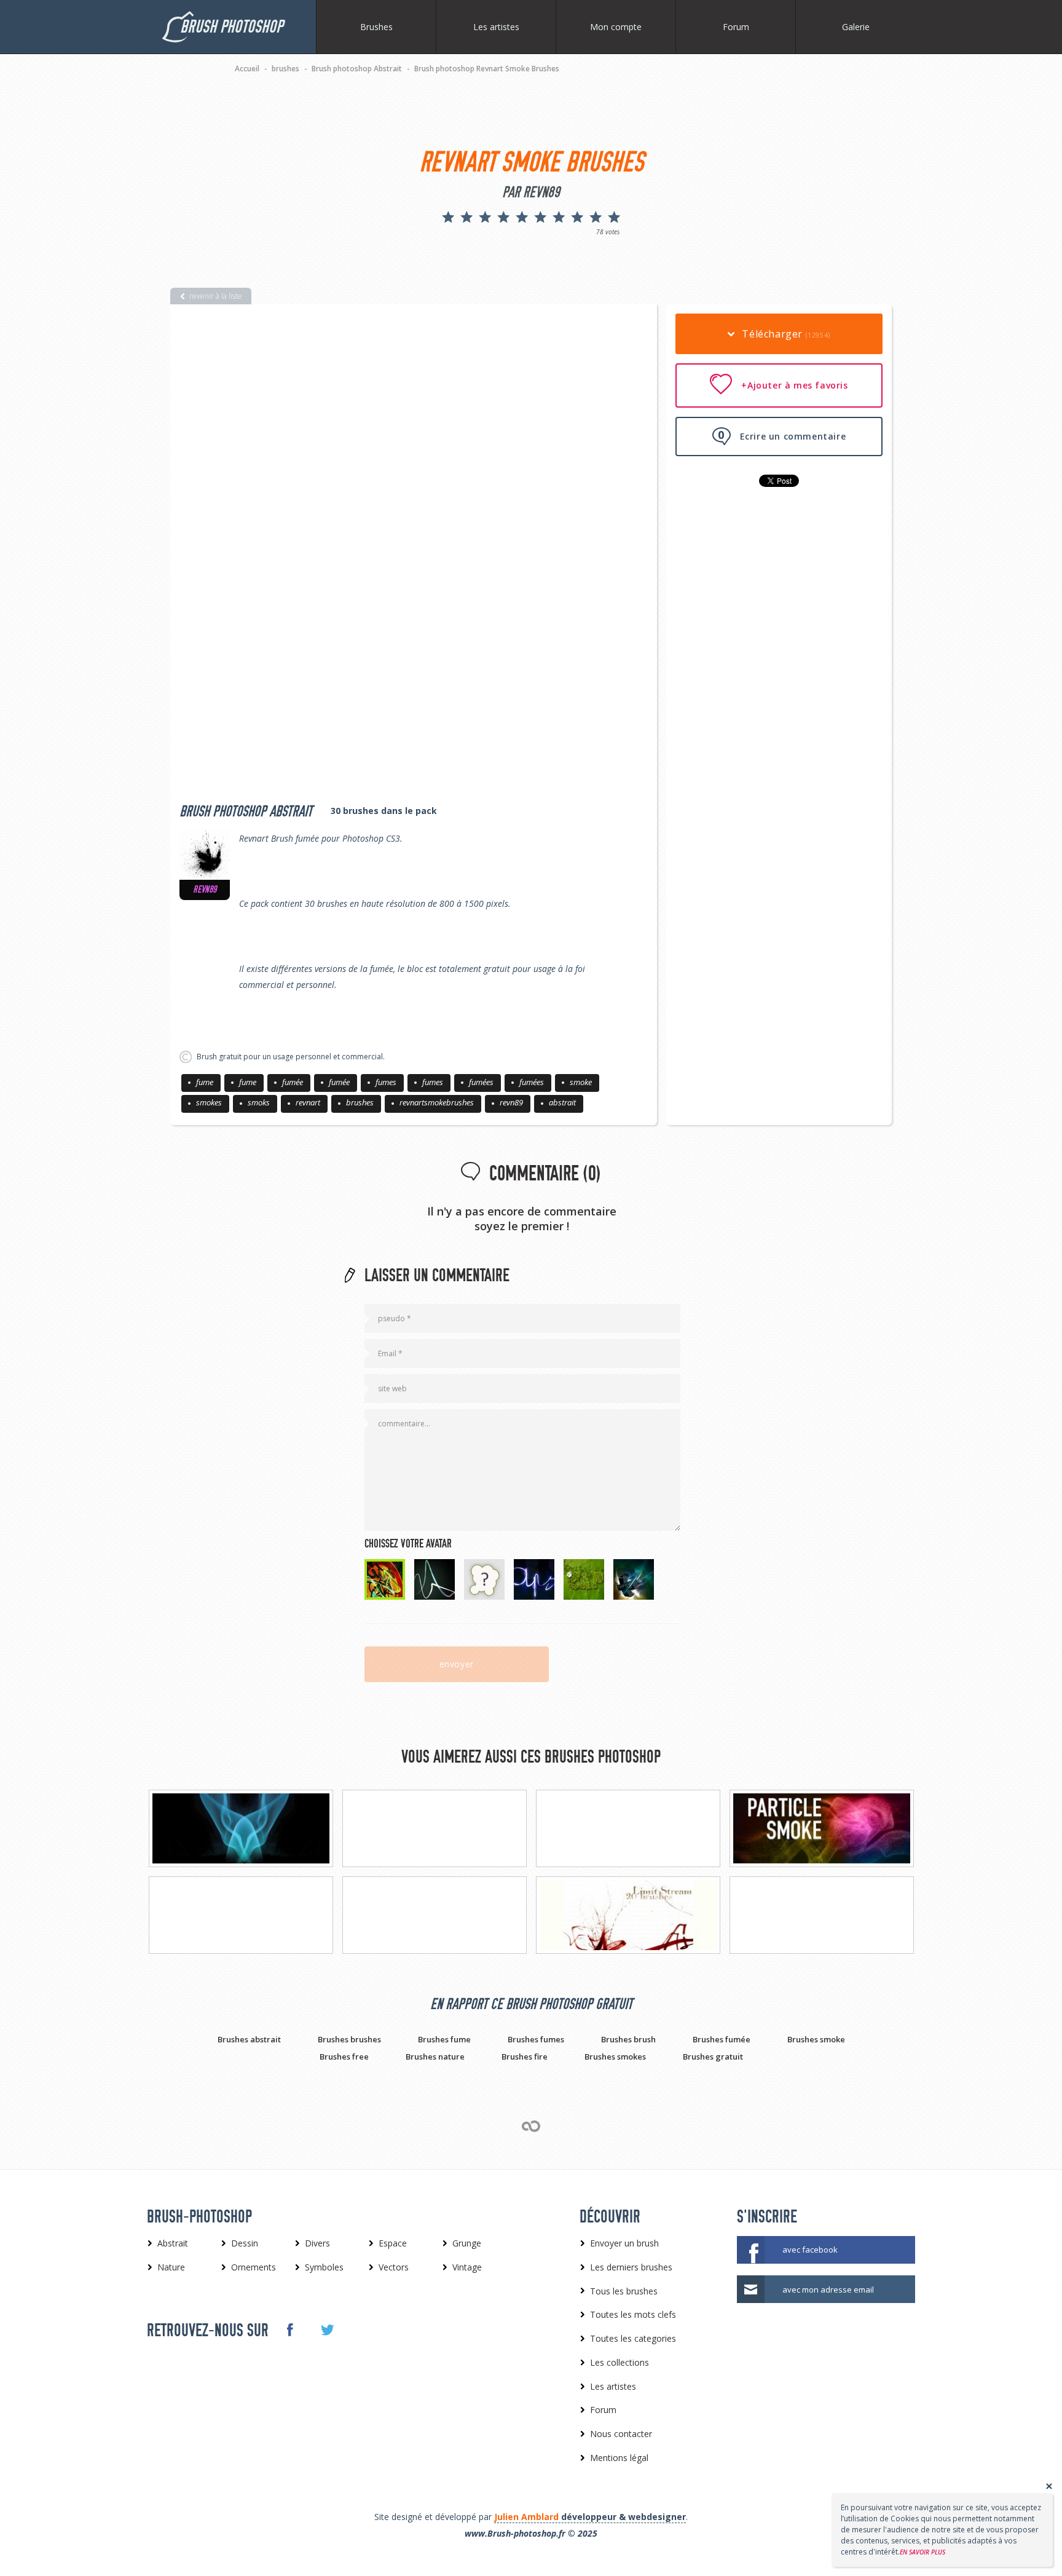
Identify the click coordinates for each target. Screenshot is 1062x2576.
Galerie (856, 27)
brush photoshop (231, 27)
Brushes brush (628, 2039)
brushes (360, 1102)
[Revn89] (205, 855)
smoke (581, 1082)
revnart (308, 1102)
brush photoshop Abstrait (246, 812)
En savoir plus (922, 2552)
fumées (481, 1082)
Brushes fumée (722, 2039)
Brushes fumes (536, 2039)
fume (205, 1082)
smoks (259, 1102)
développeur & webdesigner (590, 2517)
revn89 (511, 1102)
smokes (209, 1102)
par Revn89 (531, 192)
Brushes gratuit (713, 2056)
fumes (386, 1082)
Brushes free (344, 2056)
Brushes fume (444, 2039)
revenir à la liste (216, 296)
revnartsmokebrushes (437, 1102)
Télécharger (785, 334)
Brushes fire (525, 2056)
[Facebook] (289, 2329)
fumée (293, 1082)
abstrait (562, 1102)
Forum (736, 27)
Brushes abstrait (249, 2039)
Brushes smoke (816, 2039)
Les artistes (496, 27)
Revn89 (205, 890)
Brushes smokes (615, 2056)
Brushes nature (435, 2056)
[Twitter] (327, 2330)
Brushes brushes (349, 2039)
